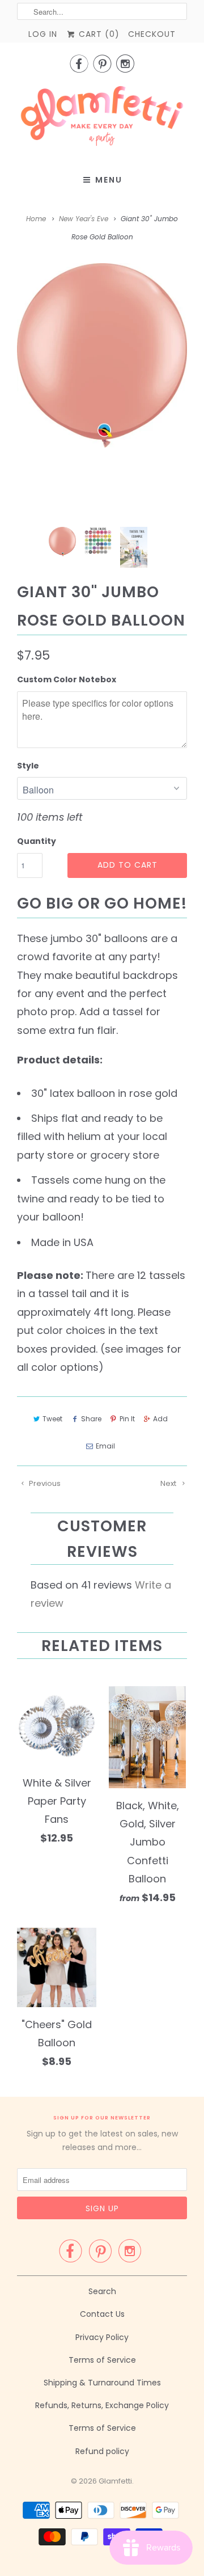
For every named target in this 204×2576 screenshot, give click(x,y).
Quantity (37, 841)
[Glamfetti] (102, 119)
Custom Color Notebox (67, 679)
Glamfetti (115, 2481)
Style (28, 766)
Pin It (127, 1419)
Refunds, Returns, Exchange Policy (102, 2405)
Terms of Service (102, 2360)
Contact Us (102, 2314)
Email (105, 1446)
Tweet (52, 1419)
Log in (43, 34)
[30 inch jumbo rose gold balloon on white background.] (102, 356)
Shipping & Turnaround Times (102, 2383)
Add (160, 1419)
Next (169, 1483)
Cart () (98, 34)
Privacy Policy (102, 2337)
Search (102, 2291)
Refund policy (102, 2451)
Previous (44, 1483)
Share (91, 1419)
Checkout (152, 34)
